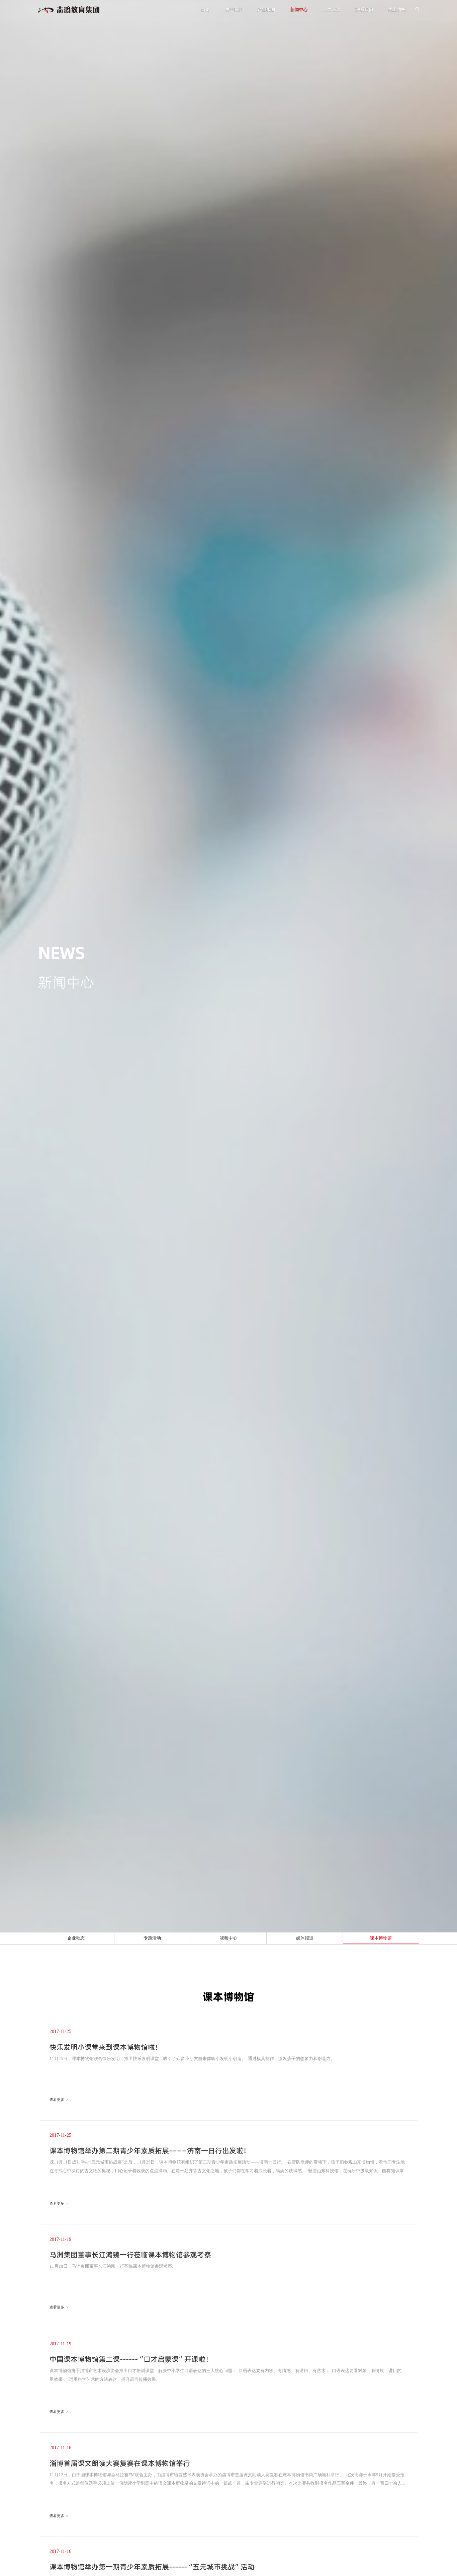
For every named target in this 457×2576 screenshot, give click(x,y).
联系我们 (364, 9)
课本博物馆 (381, 1938)
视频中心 (229, 1938)
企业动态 (76, 1938)
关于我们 (234, 9)
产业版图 (266, 9)
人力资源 (332, 9)
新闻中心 (299, 9)
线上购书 (397, 9)
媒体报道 (305, 1938)
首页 (205, 9)
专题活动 (152, 1938)
